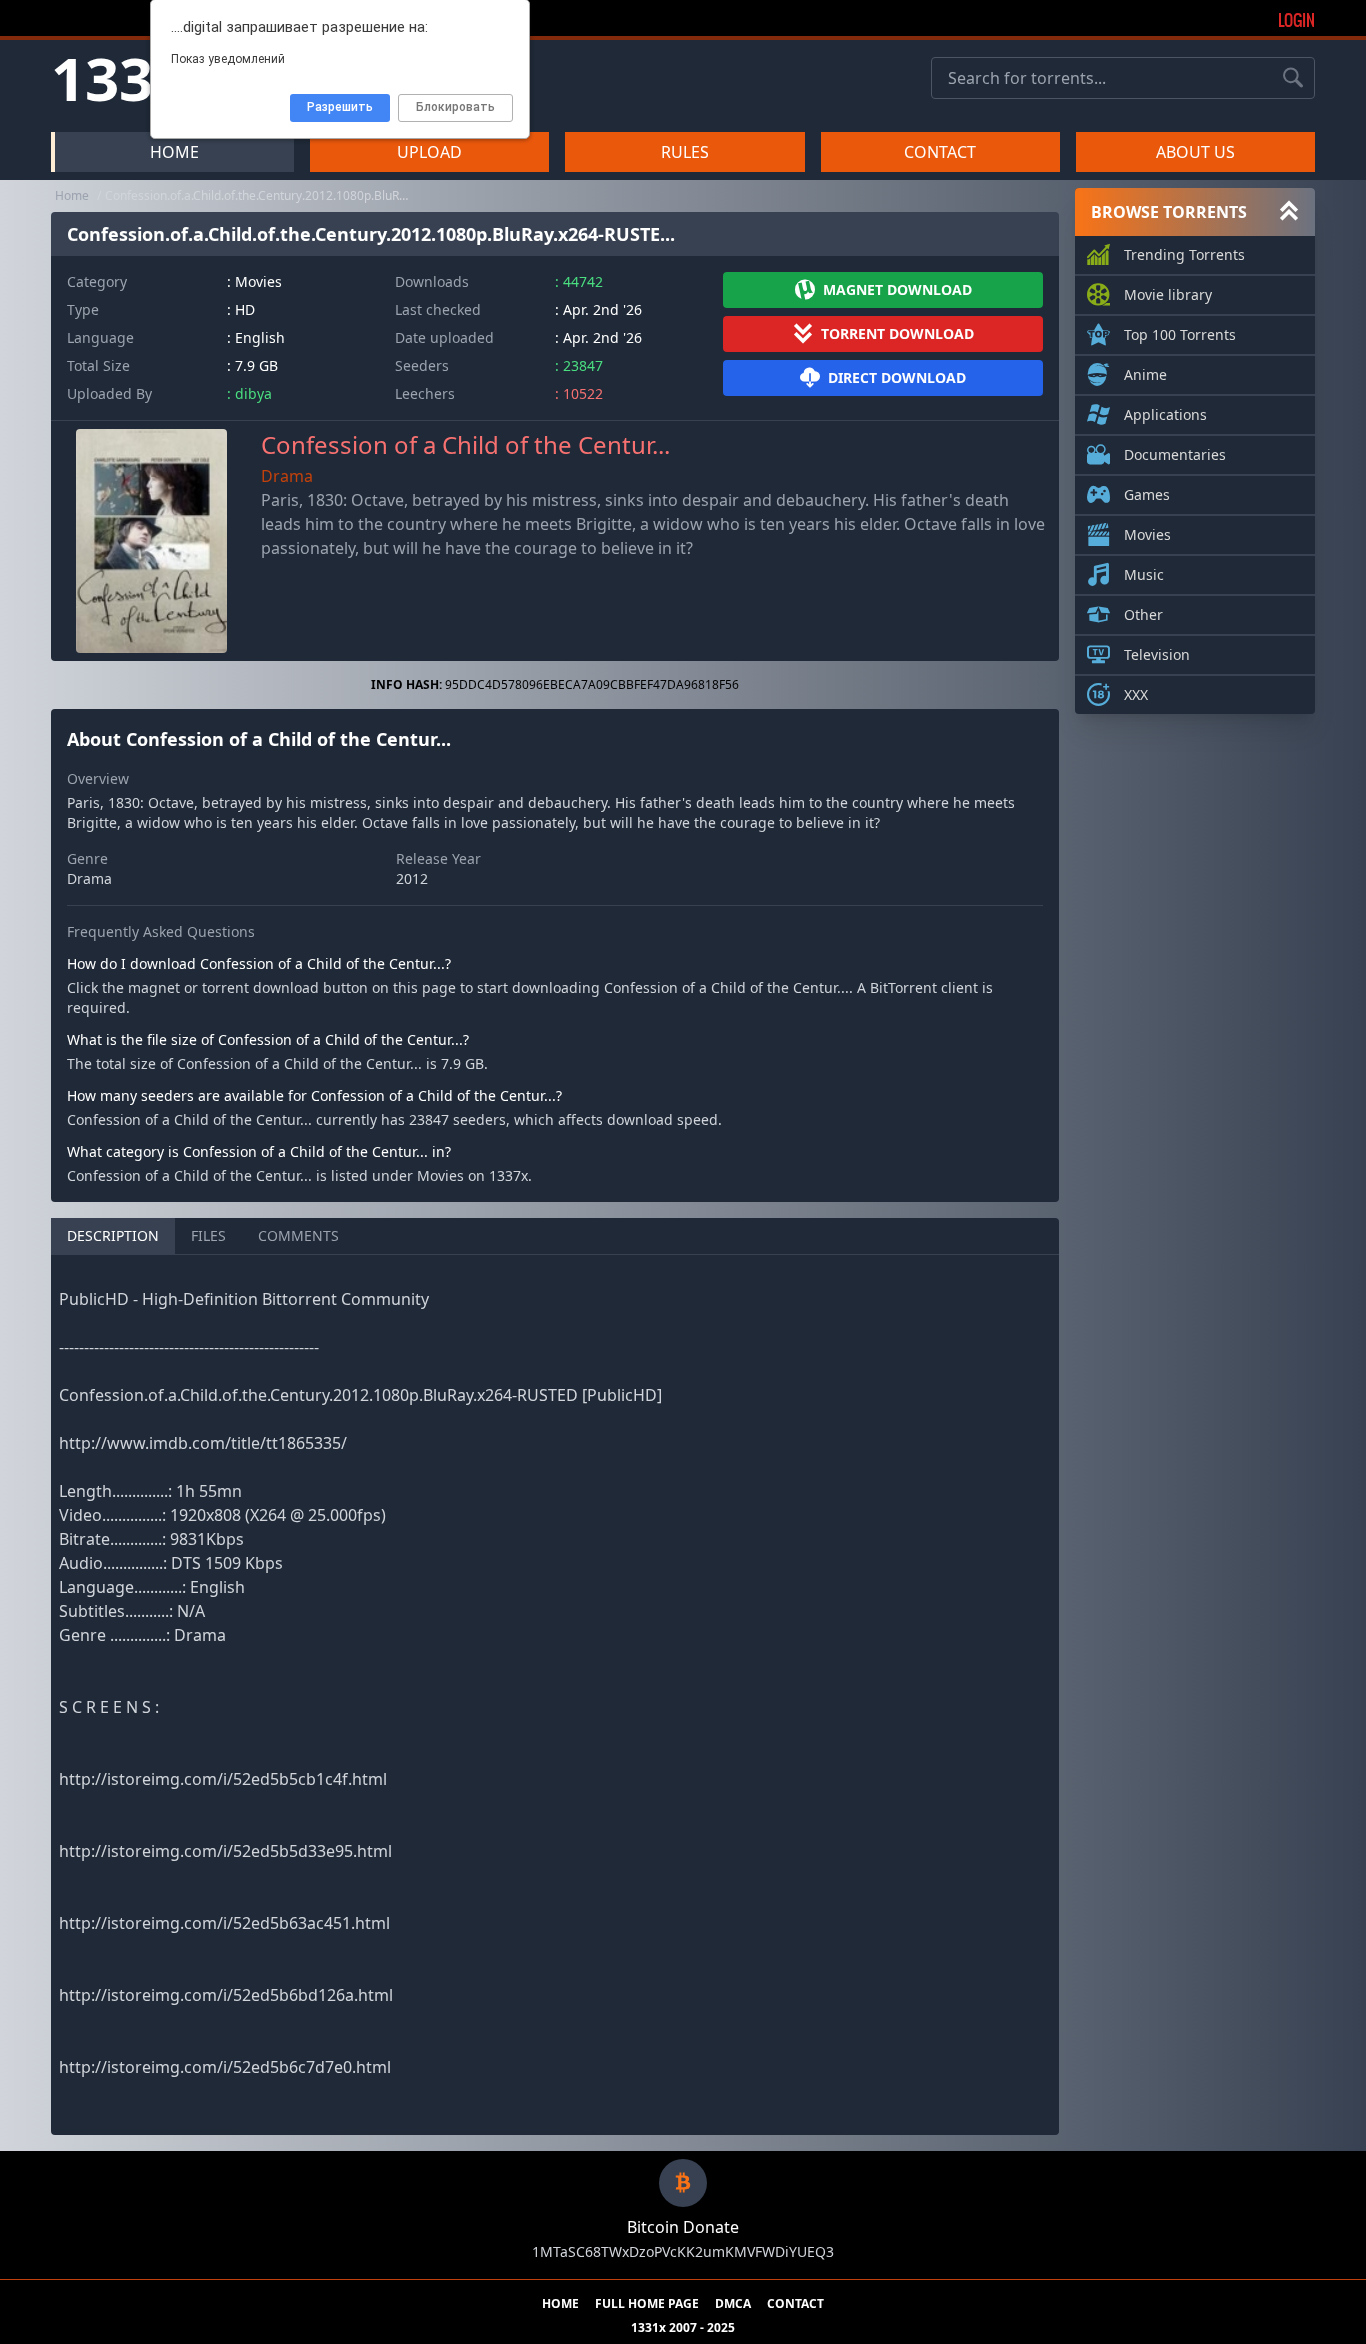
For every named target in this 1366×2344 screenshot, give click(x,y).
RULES (685, 152)
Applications (1165, 414)
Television (1157, 654)
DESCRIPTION (113, 1235)
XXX (1136, 694)
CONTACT (940, 152)
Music (1144, 574)
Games (1147, 494)
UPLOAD (429, 152)
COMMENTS (298, 1235)
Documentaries (1175, 454)
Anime (1145, 374)
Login (1296, 20)
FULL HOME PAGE (647, 2304)
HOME (174, 152)
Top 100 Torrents (1180, 334)
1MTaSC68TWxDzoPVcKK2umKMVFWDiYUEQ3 (683, 2251)
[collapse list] (1289, 212)
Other (1143, 614)
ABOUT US (1195, 152)
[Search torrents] (1293, 78)
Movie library (1168, 294)
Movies (1147, 534)
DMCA (733, 2304)
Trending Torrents (1184, 254)
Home (72, 195)
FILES (208, 1235)
